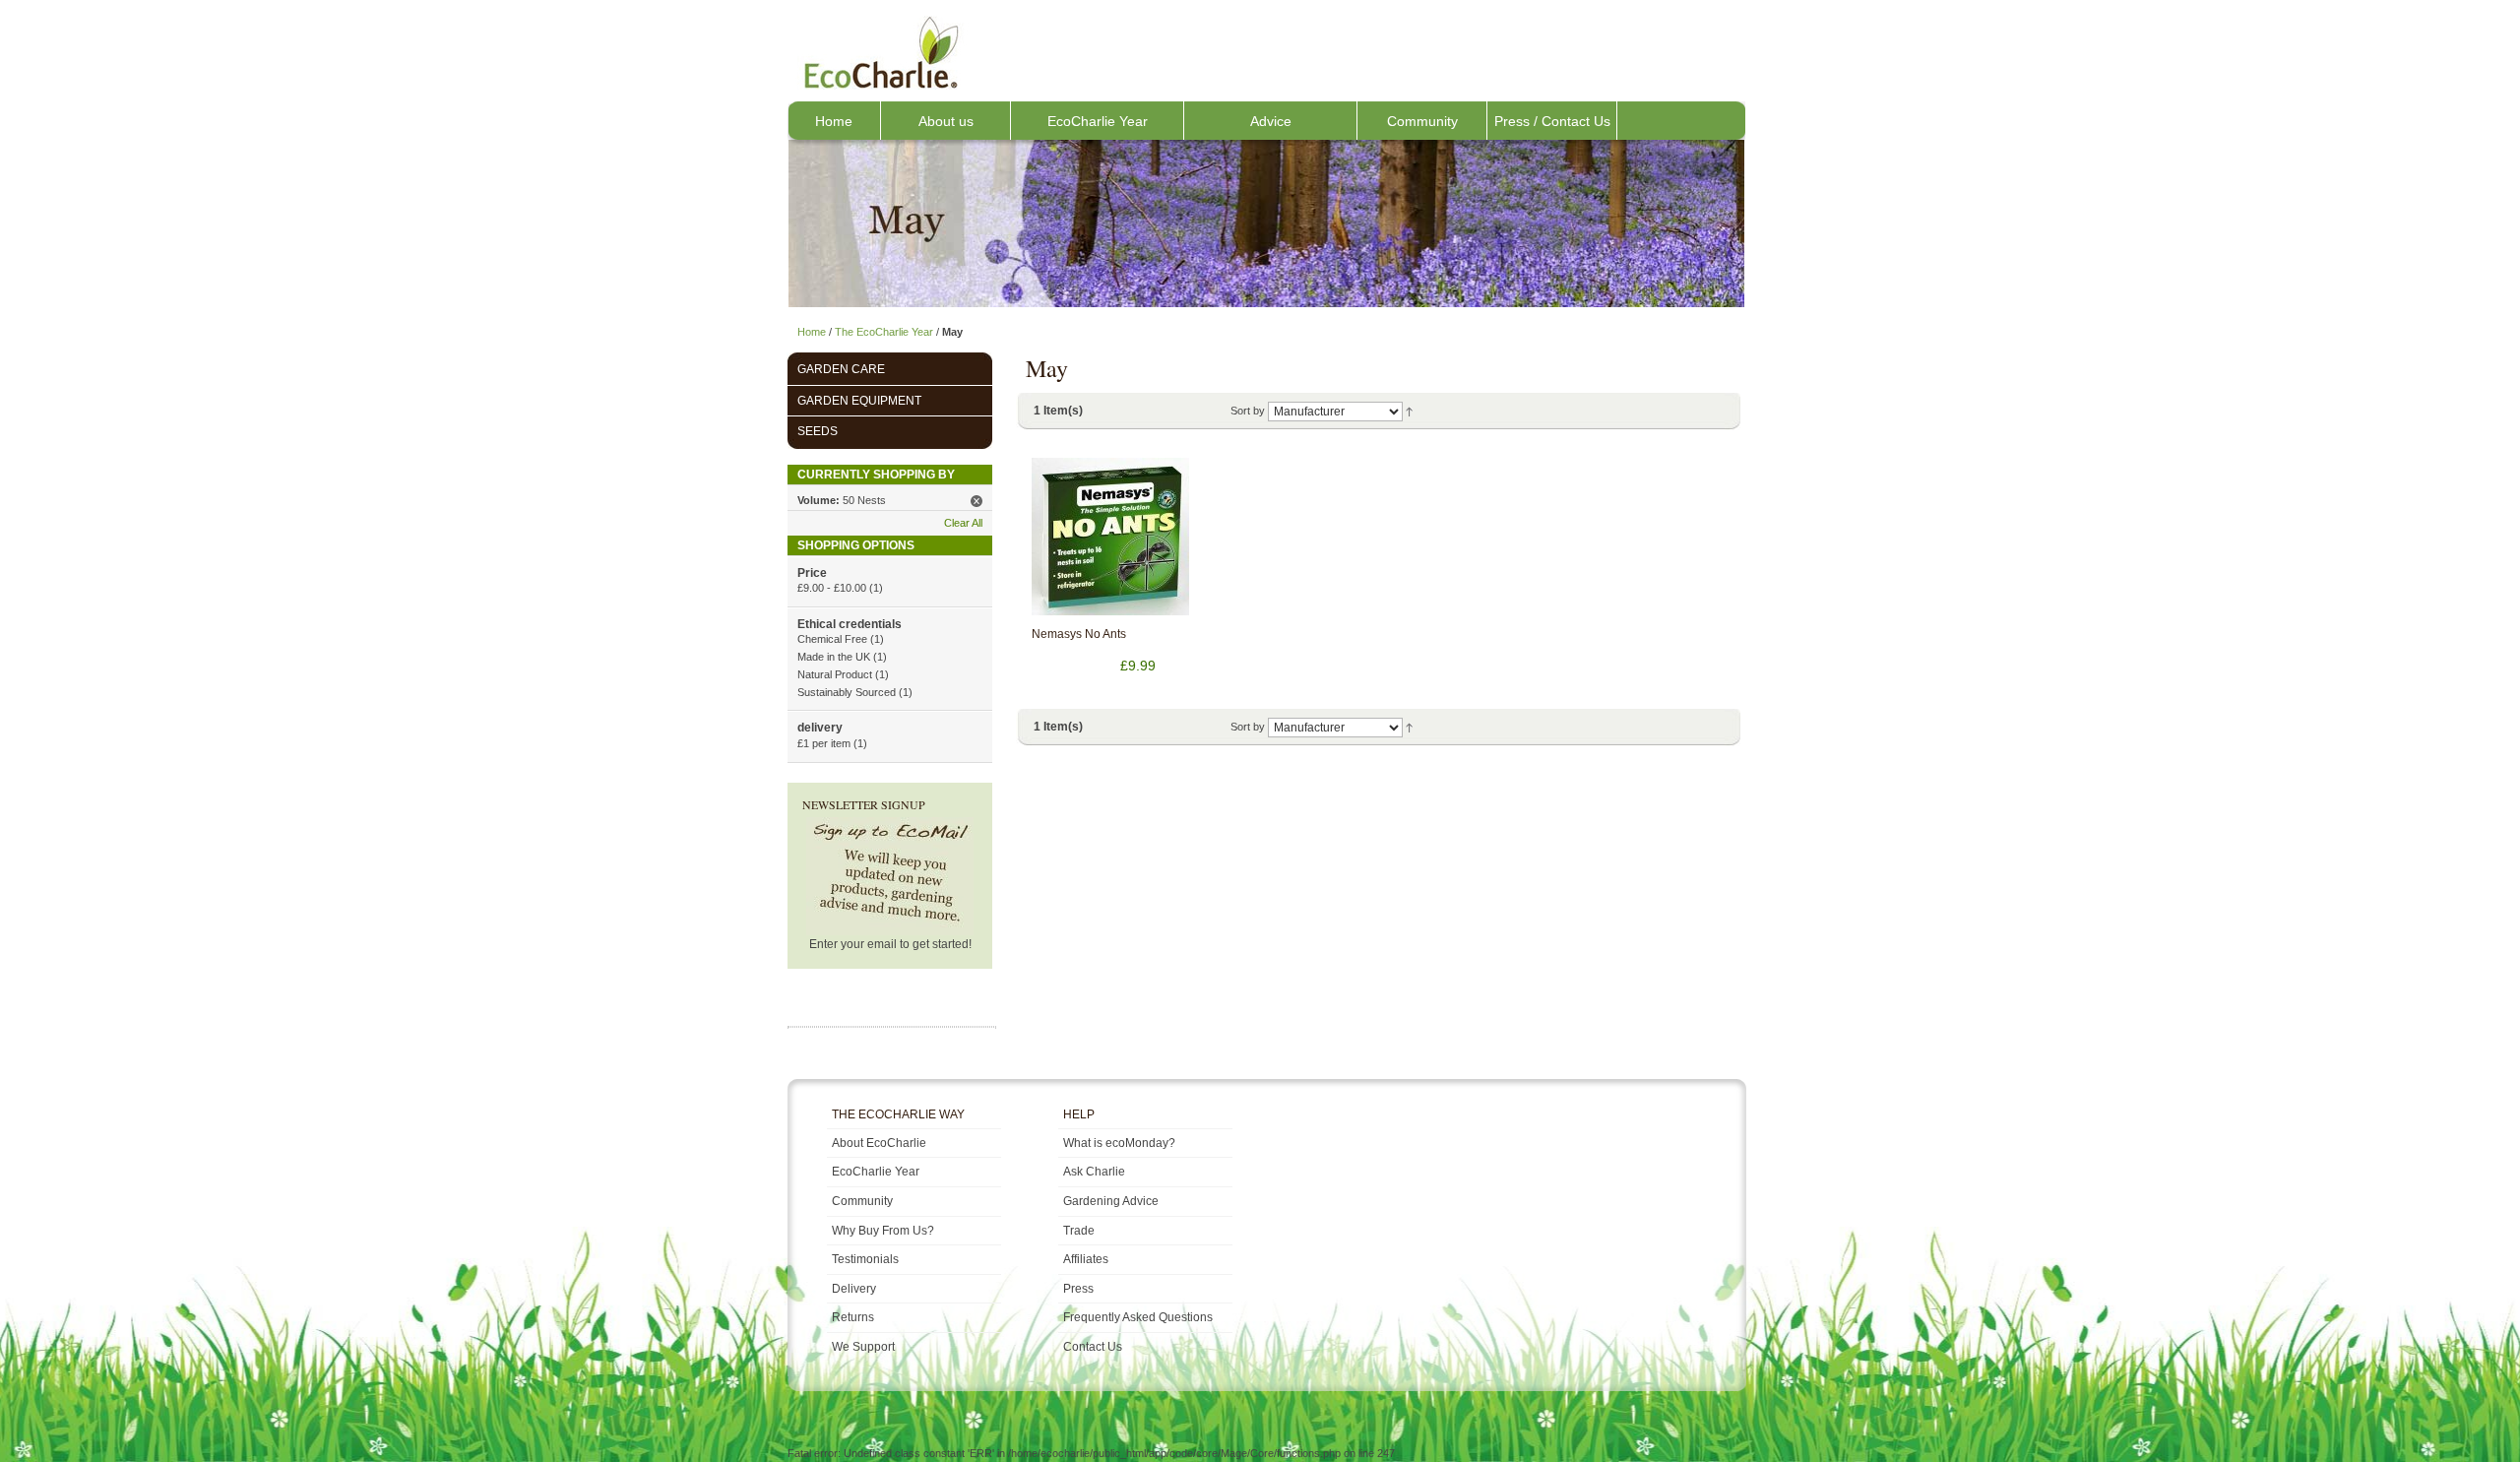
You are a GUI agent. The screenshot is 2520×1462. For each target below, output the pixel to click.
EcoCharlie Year (1098, 121)
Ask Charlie (1094, 1172)
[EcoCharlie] (880, 52)
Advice (1271, 121)
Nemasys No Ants (1079, 634)
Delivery (854, 1289)
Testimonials (865, 1259)
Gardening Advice (1111, 1201)
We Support (863, 1347)
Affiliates (1086, 1259)
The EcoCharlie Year (884, 332)
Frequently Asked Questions (1138, 1317)
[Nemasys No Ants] (1110, 537)
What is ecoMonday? (1119, 1143)
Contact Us (1093, 1347)
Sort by (1248, 411)
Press (1078, 1289)
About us (946, 121)
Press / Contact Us (1552, 121)
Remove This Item (976, 501)
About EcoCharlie (879, 1143)
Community (1422, 121)
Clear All (963, 523)
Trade (1079, 1231)
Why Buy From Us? (883, 1231)
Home (834, 121)
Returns (853, 1317)
